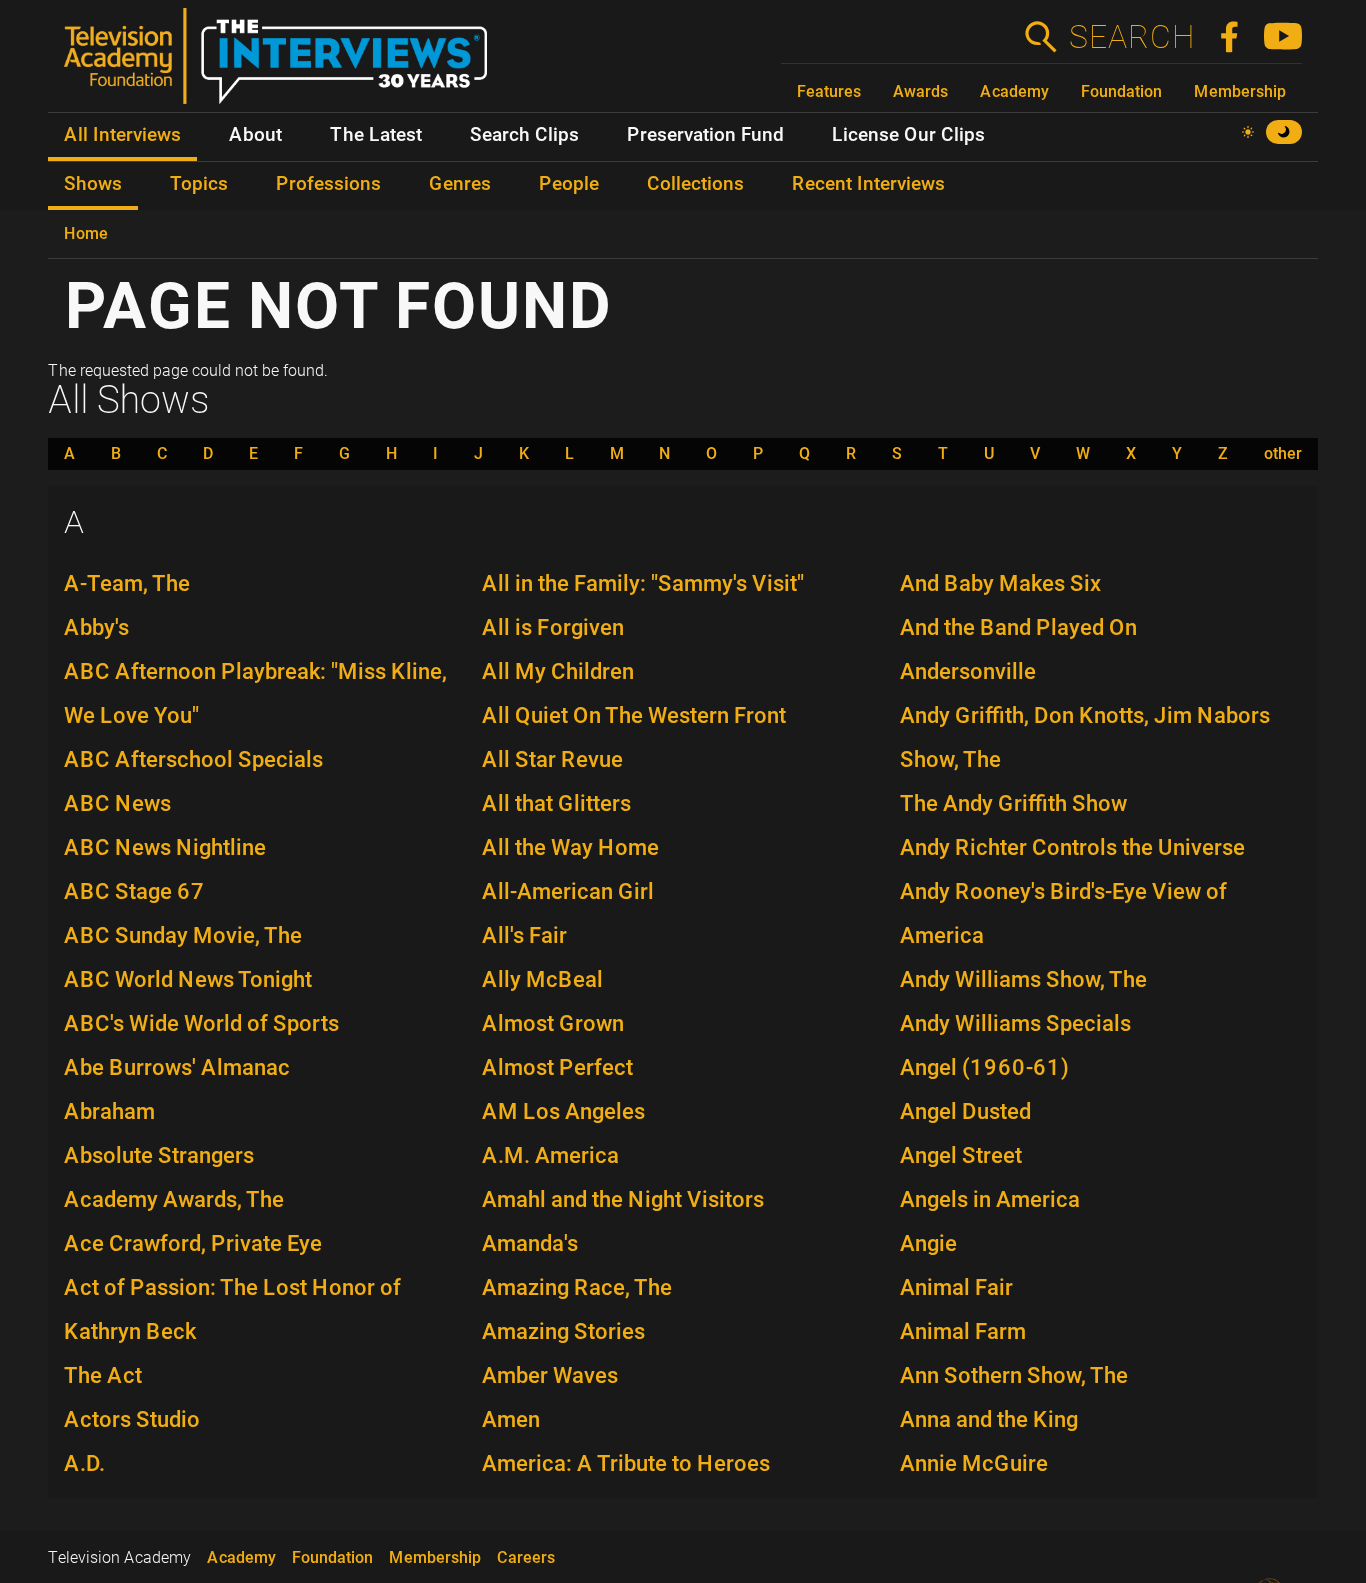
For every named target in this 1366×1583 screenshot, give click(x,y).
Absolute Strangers (159, 1155)
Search (1131, 37)
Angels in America (990, 1199)
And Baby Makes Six (1000, 583)
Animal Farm (963, 1331)
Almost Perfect (557, 1067)
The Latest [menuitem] (376, 135)
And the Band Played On (1018, 627)
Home (86, 233)
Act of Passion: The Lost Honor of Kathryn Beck (232, 1309)
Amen (511, 1419)
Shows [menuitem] (93, 184)
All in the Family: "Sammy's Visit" (643, 583)
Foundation (1121, 91)
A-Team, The (127, 583)
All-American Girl (568, 891)
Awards (920, 91)
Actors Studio (132, 1419)
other (1283, 454)
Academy (1014, 91)
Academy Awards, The (174, 1199)
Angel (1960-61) (984, 1067)
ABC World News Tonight (188, 979)
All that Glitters (556, 803)
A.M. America (550, 1155)
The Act (103, 1375)
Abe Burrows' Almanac (177, 1067)
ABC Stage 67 (134, 891)
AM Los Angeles (563, 1111)
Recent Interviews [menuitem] (868, 184)
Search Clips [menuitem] (524, 135)
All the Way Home (570, 847)
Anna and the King (989, 1419)
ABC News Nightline (165, 847)
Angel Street (961, 1155)
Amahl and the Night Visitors (623, 1199)
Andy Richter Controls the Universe (1072, 847)
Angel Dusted (965, 1111)
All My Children (558, 671)
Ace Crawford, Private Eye (193, 1243)
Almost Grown (553, 1023)
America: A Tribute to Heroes (626, 1463)
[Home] (283, 64)
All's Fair (524, 935)
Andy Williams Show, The (1023, 979)
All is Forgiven (553, 627)
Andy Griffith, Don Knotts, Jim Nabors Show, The (1085, 737)
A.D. (84, 1463)
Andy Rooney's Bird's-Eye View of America (1063, 913)
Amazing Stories (563, 1331)
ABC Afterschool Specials (193, 759)
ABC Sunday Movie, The (183, 935)
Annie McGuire (974, 1463)
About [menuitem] (255, 135)
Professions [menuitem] (328, 184)
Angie (928, 1243)
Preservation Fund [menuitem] (705, 135)
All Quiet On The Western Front (634, 715)
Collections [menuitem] (695, 184)
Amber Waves (550, 1375)
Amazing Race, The (577, 1287)
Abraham (109, 1111)
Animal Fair (956, 1287)
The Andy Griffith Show (1013, 803)
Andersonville (968, 671)
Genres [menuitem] (460, 184)
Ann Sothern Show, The (1014, 1375)
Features (829, 91)
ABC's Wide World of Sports (201, 1023)
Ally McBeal (542, 979)
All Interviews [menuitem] (122, 135)
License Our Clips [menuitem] (908, 135)
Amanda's (530, 1243)
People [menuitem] (569, 184)
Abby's (96, 627)
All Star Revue (552, 759)
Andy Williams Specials (1015, 1023)
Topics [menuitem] (199, 184)
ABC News (117, 803)
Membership (1240, 91)
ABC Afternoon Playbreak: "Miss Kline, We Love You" (255, 693)
